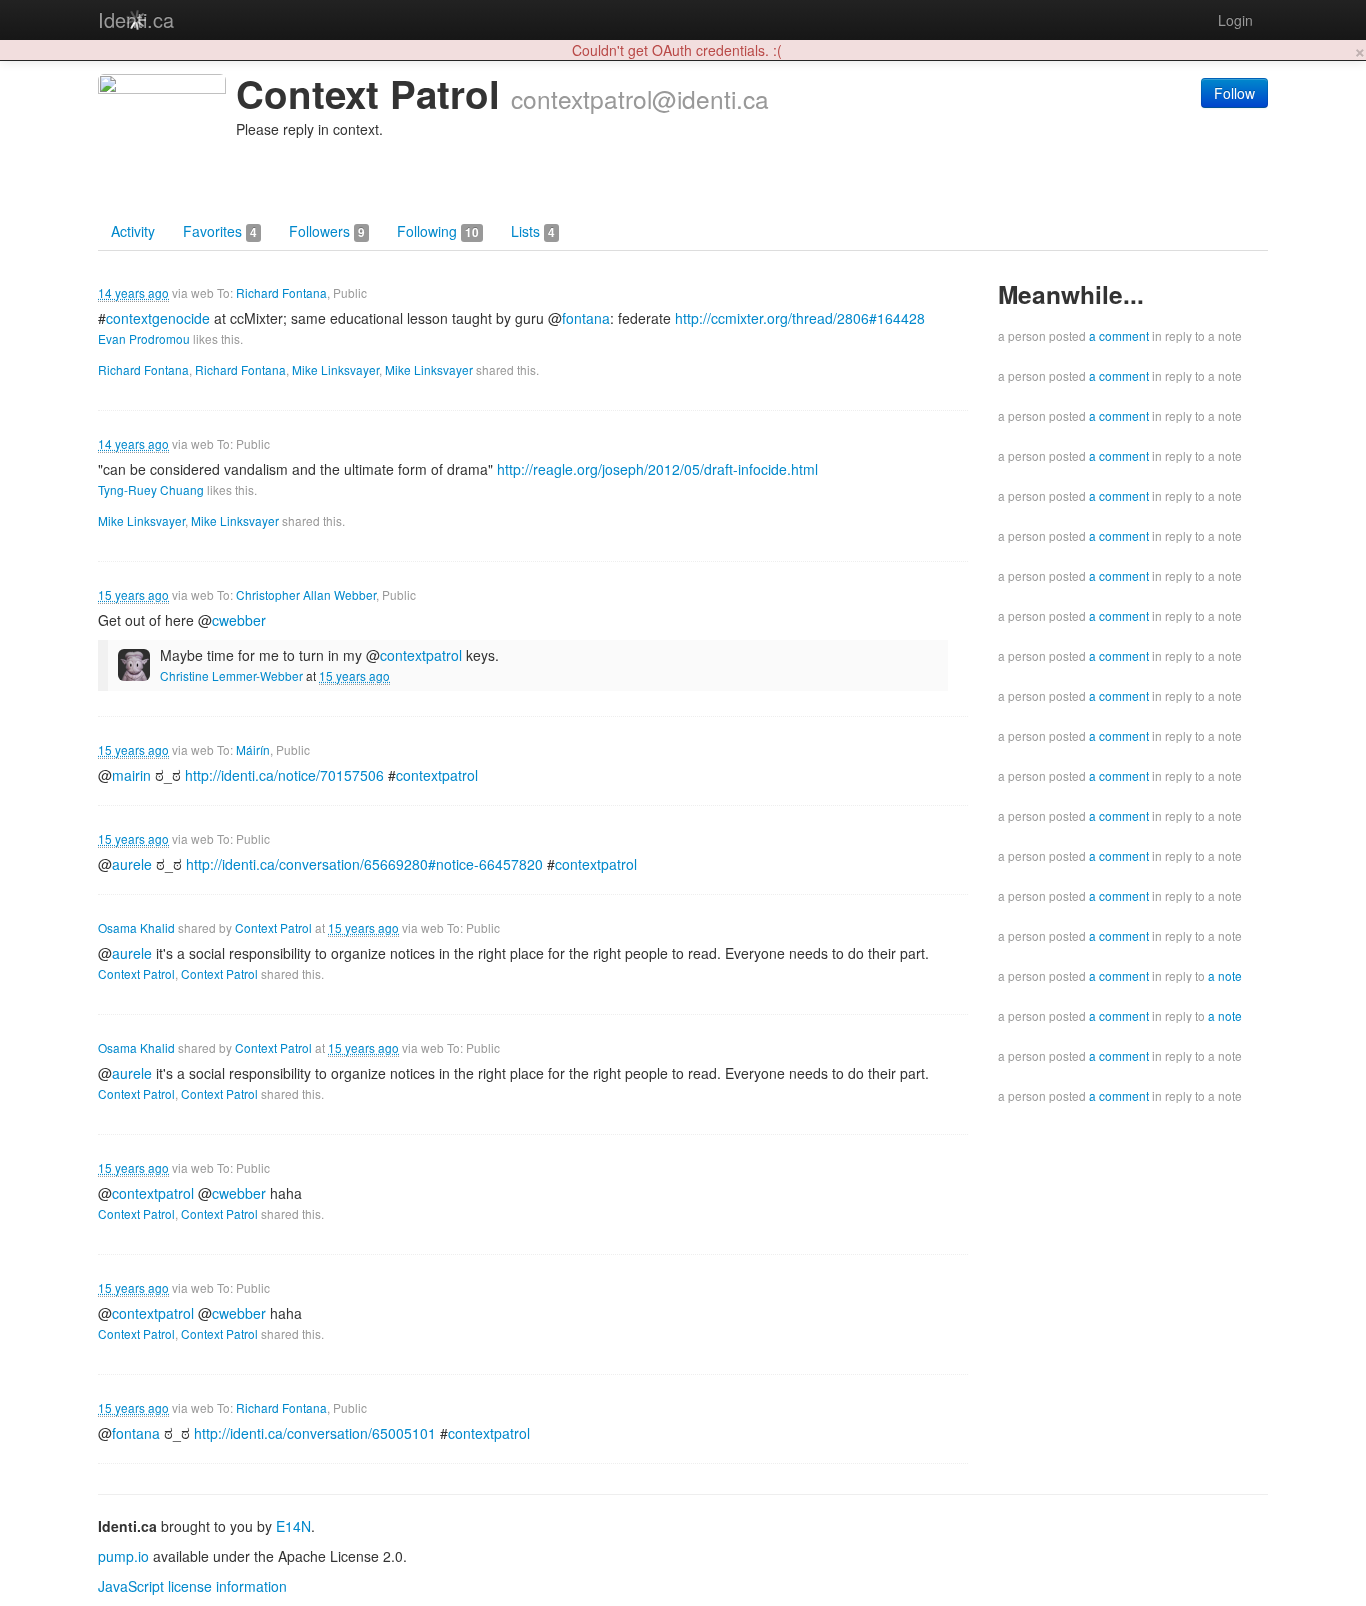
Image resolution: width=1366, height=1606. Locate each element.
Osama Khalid (136, 927)
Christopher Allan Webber (306, 594)
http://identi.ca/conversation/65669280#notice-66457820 (364, 864)
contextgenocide (158, 318)
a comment (1119, 335)
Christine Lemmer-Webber (231, 675)
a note (1225, 975)
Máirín (253, 749)
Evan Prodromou (144, 338)
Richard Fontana (281, 292)
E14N (293, 1526)
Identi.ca (136, 19)
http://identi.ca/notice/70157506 (284, 775)
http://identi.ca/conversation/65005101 (315, 1433)
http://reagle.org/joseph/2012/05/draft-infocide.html (657, 469)
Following (438, 231)
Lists (533, 231)
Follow (1234, 93)
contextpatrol (437, 775)
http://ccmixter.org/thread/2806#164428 (800, 318)
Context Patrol (273, 927)
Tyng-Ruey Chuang (151, 489)
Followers (327, 231)
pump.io (123, 1556)
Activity (133, 231)
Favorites (220, 231)
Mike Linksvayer (335, 369)
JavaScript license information (192, 1586)
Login (1235, 20)
